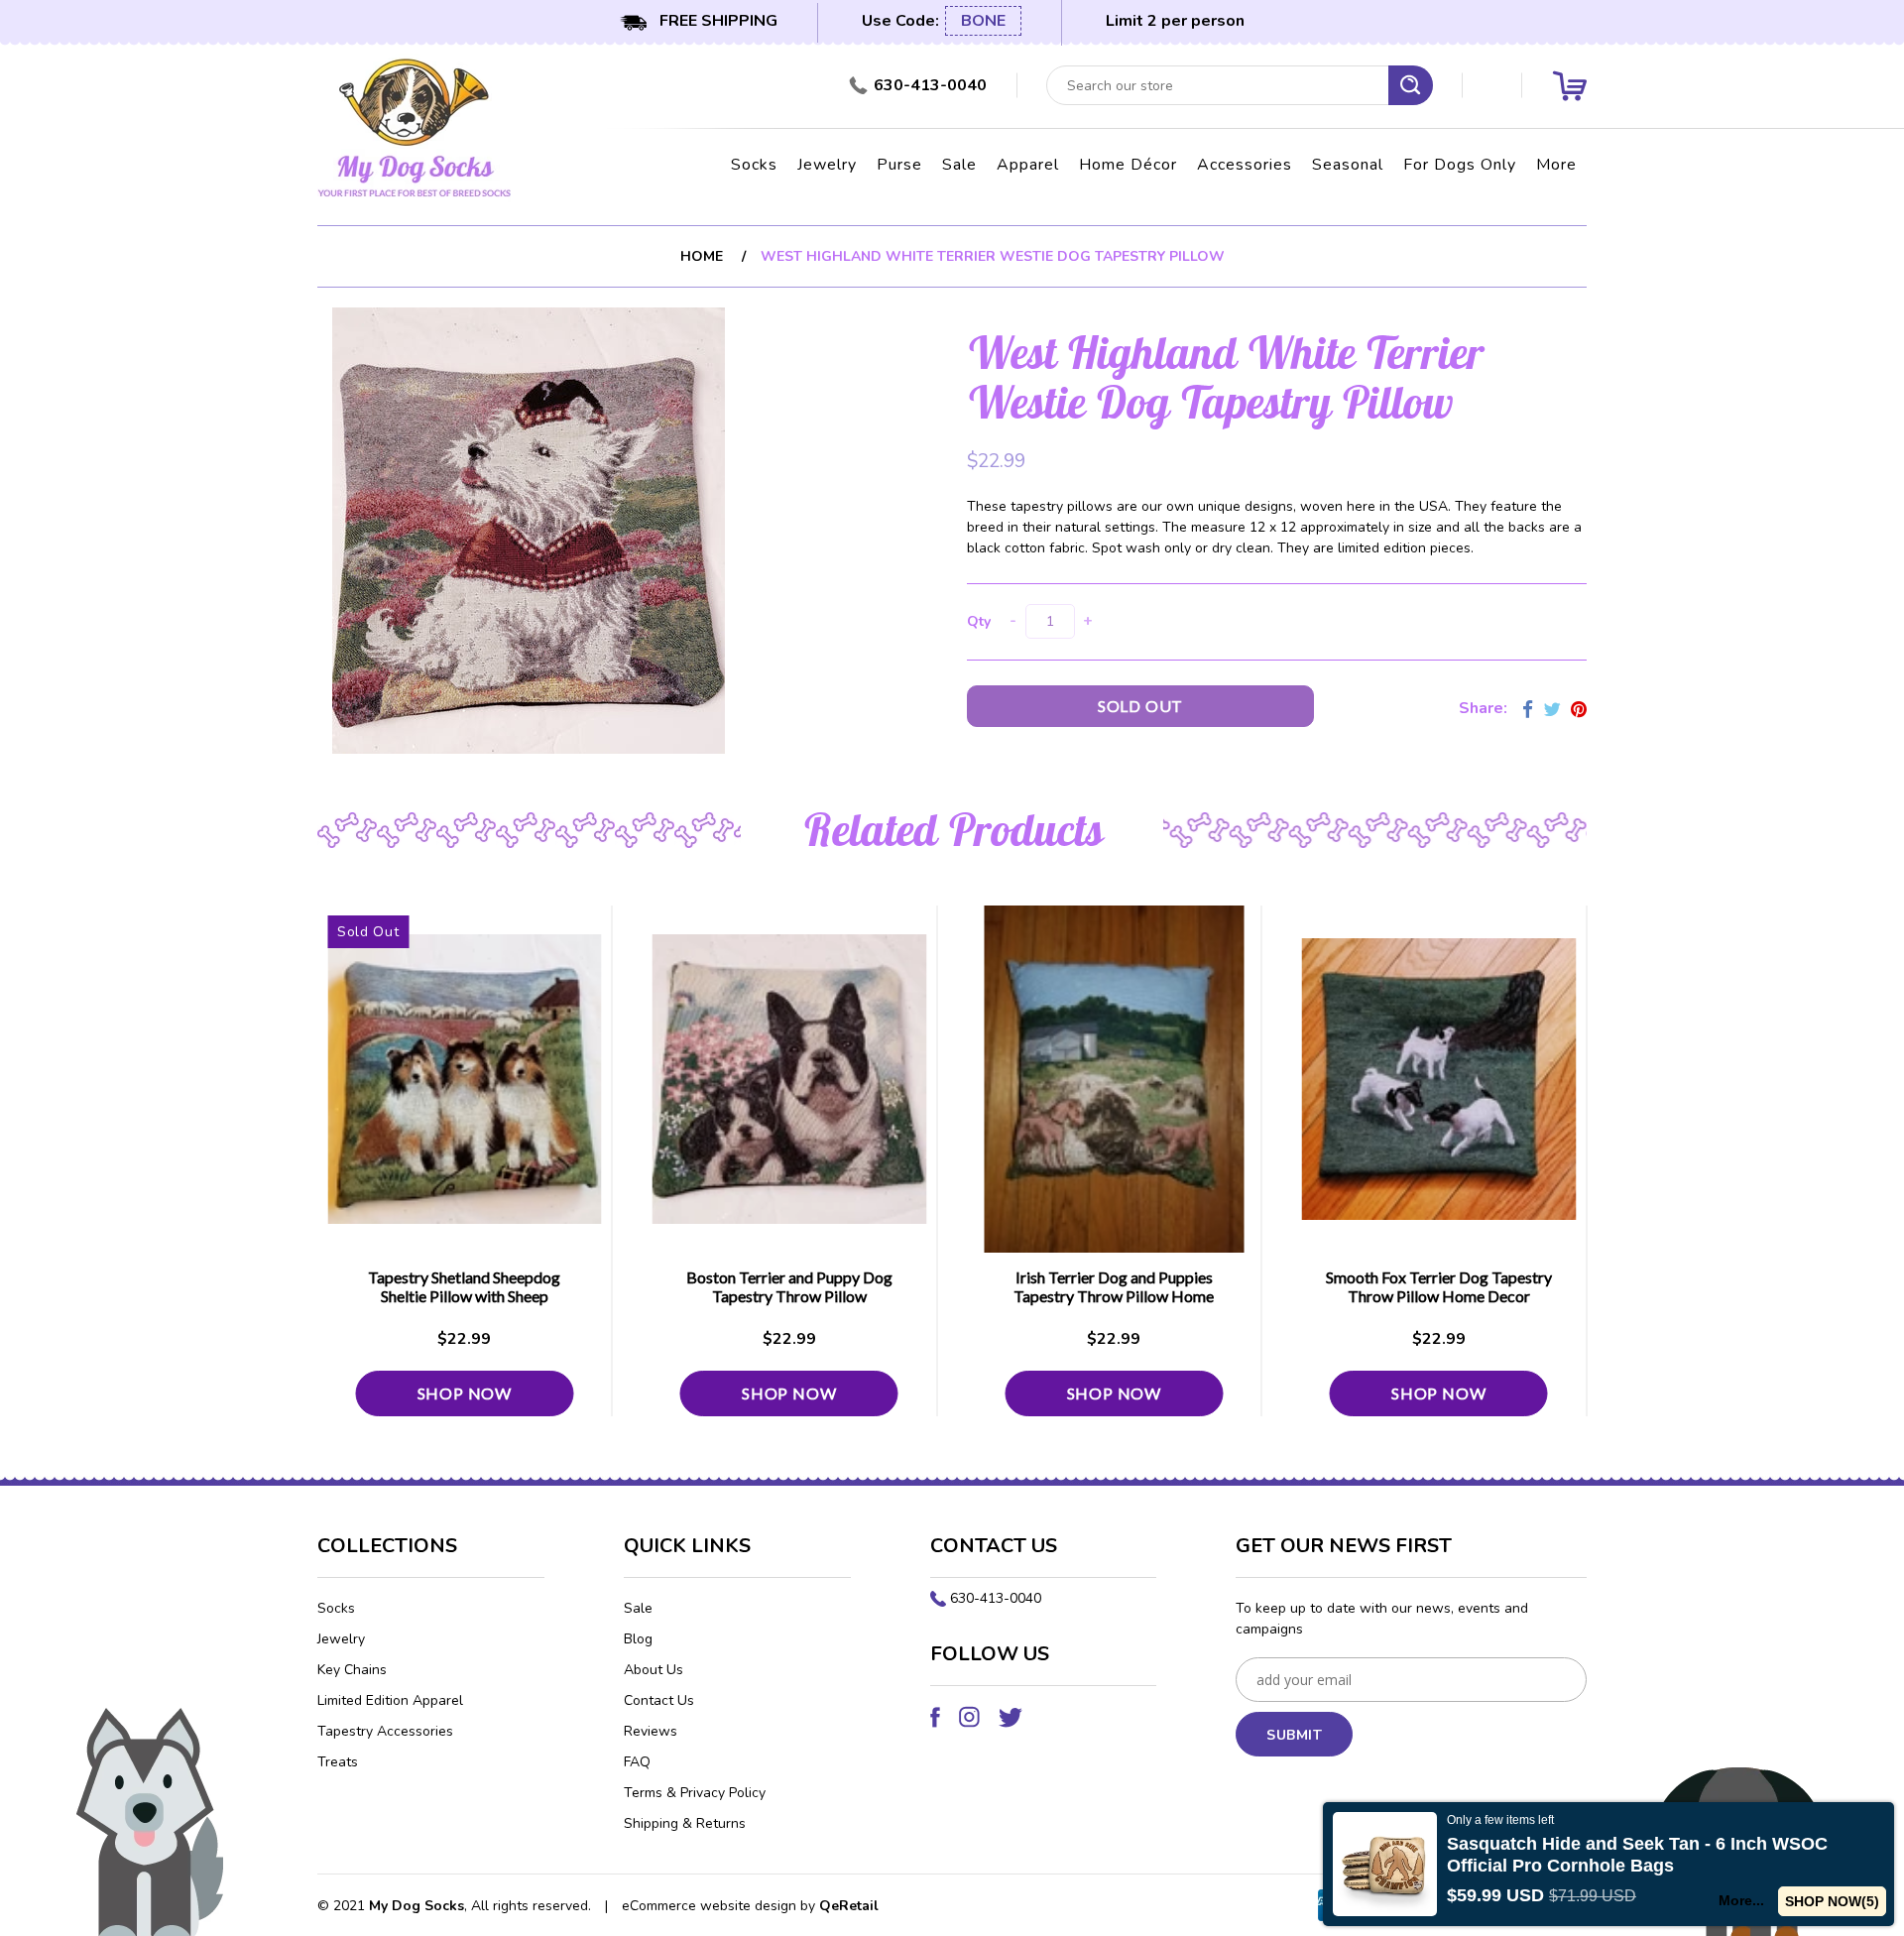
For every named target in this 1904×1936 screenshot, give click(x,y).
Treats (338, 1762)
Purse (899, 165)
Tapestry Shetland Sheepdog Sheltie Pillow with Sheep (464, 1286)
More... (1741, 1900)
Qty (979, 621)
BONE (983, 21)
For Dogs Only (1460, 165)
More (1556, 165)
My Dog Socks (416, 1906)
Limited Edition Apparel (390, 1700)
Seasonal (1348, 165)
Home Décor (1128, 165)
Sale (959, 165)
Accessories (1245, 165)
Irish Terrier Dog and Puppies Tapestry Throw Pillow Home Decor (1114, 1296)
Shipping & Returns (685, 1823)
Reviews (651, 1731)
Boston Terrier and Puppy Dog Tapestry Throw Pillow (789, 1286)
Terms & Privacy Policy (695, 1793)
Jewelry (827, 165)
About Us (654, 1670)
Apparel (1028, 165)
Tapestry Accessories (385, 1731)
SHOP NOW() (1832, 1901)
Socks (754, 165)
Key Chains (352, 1670)
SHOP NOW (465, 1393)
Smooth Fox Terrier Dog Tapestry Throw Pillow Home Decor (1439, 1286)
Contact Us (659, 1700)
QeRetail (849, 1906)
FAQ (637, 1762)
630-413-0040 (996, 1598)
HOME (702, 256)
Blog (638, 1639)
